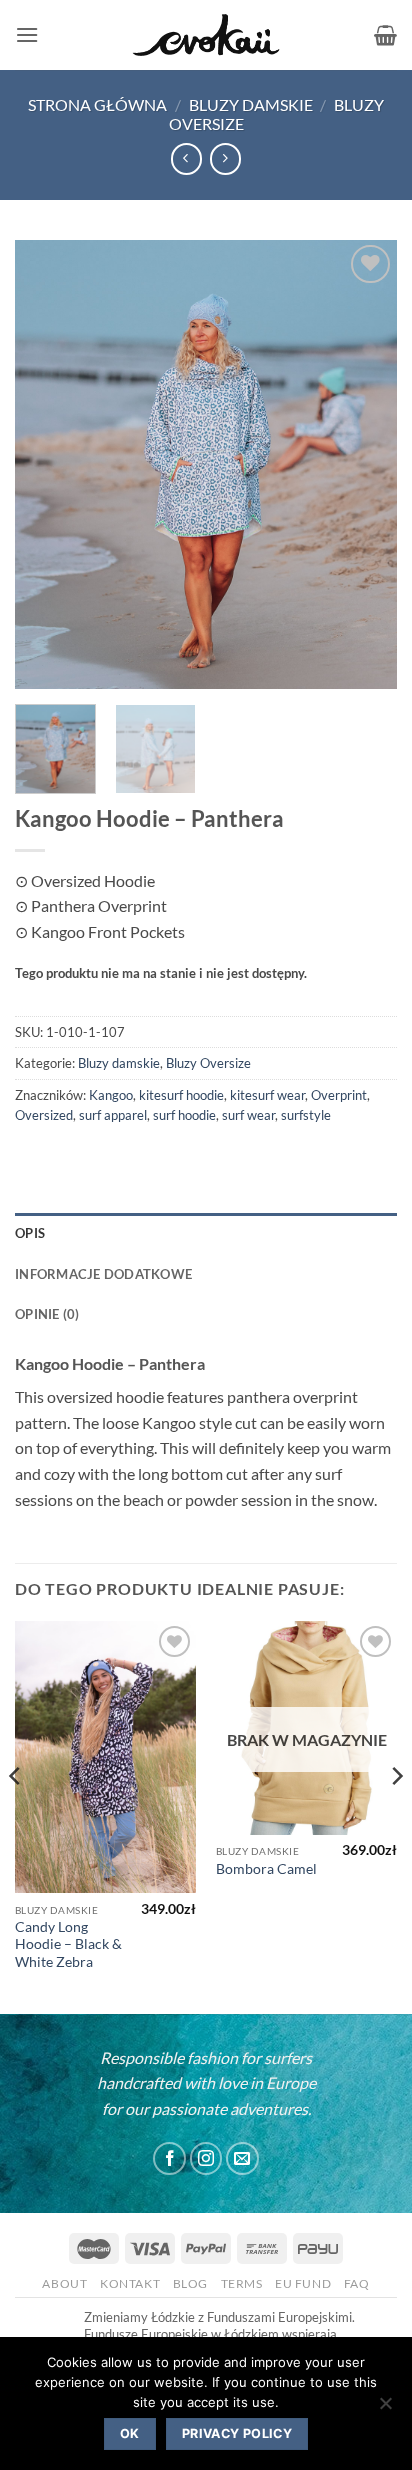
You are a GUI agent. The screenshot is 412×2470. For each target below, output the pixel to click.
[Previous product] (225, 158)
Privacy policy (237, 2433)
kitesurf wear (267, 1095)
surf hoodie (184, 1115)
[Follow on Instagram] (206, 2158)
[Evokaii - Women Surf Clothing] (206, 35)
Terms (242, 2283)
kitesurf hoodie (181, 1095)
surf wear (248, 1115)
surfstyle (306, 1115)
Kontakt (130, 2283)
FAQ (357, 2283)
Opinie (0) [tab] (47, 1314)
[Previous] (48, 464)
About (64, 2283)
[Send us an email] (242, 2158)
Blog (190, 2283)
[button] (27, 34)
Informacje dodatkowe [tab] (103, 1274)
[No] (385, 2409)
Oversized (44, 1115)
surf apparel (113, 1115)
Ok (130, 2433)
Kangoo (111, 1095)
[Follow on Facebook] (169, 2158)
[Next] (364, 464)
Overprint (339, 1095)
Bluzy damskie (251, 104)
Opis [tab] (30, 1233)
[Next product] (186, 158)
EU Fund (303, 2283)
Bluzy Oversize (208, 1063)
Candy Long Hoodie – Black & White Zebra (68, 1944)
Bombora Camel (266, 1869)
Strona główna (97, 104)
